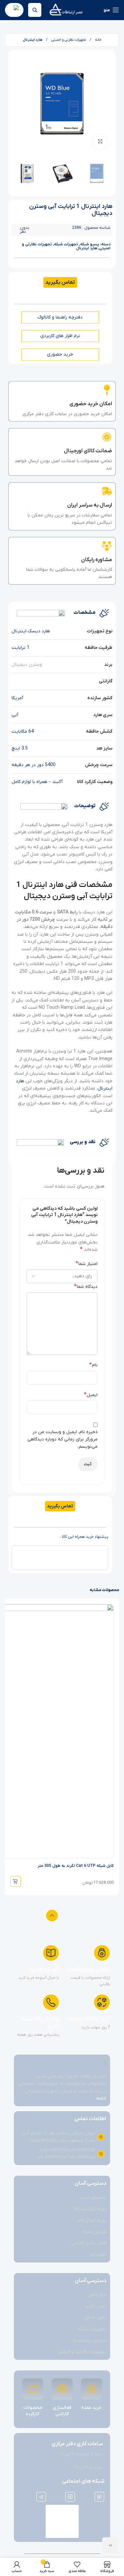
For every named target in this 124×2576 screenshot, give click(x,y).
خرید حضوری (60, 354)
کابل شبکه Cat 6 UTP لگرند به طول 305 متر (76, 1866)
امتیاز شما (87, 1264)
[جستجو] (35, 10)
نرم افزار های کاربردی (60, 336)
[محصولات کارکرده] (33, 2389)
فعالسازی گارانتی (62, 2411)
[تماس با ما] (110, 2546)
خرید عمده (91, 2408)
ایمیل (91, 1395)
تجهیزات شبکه (66, 244)
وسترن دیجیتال (27, 665)
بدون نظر (25, 230)
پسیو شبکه (90, 244)
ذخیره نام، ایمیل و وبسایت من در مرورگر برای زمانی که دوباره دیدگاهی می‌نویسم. (62, 1439)
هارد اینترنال (33, 40)
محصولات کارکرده (33, 2411)
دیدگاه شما (86, 1287)
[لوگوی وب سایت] (66, 10)
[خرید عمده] (92, 2389)
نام (93, 1365)
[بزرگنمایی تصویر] (100, 142)
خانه (98, 40)
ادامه (101, 2098)
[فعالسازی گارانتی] (62, 2389)
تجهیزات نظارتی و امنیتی (68, 40)
